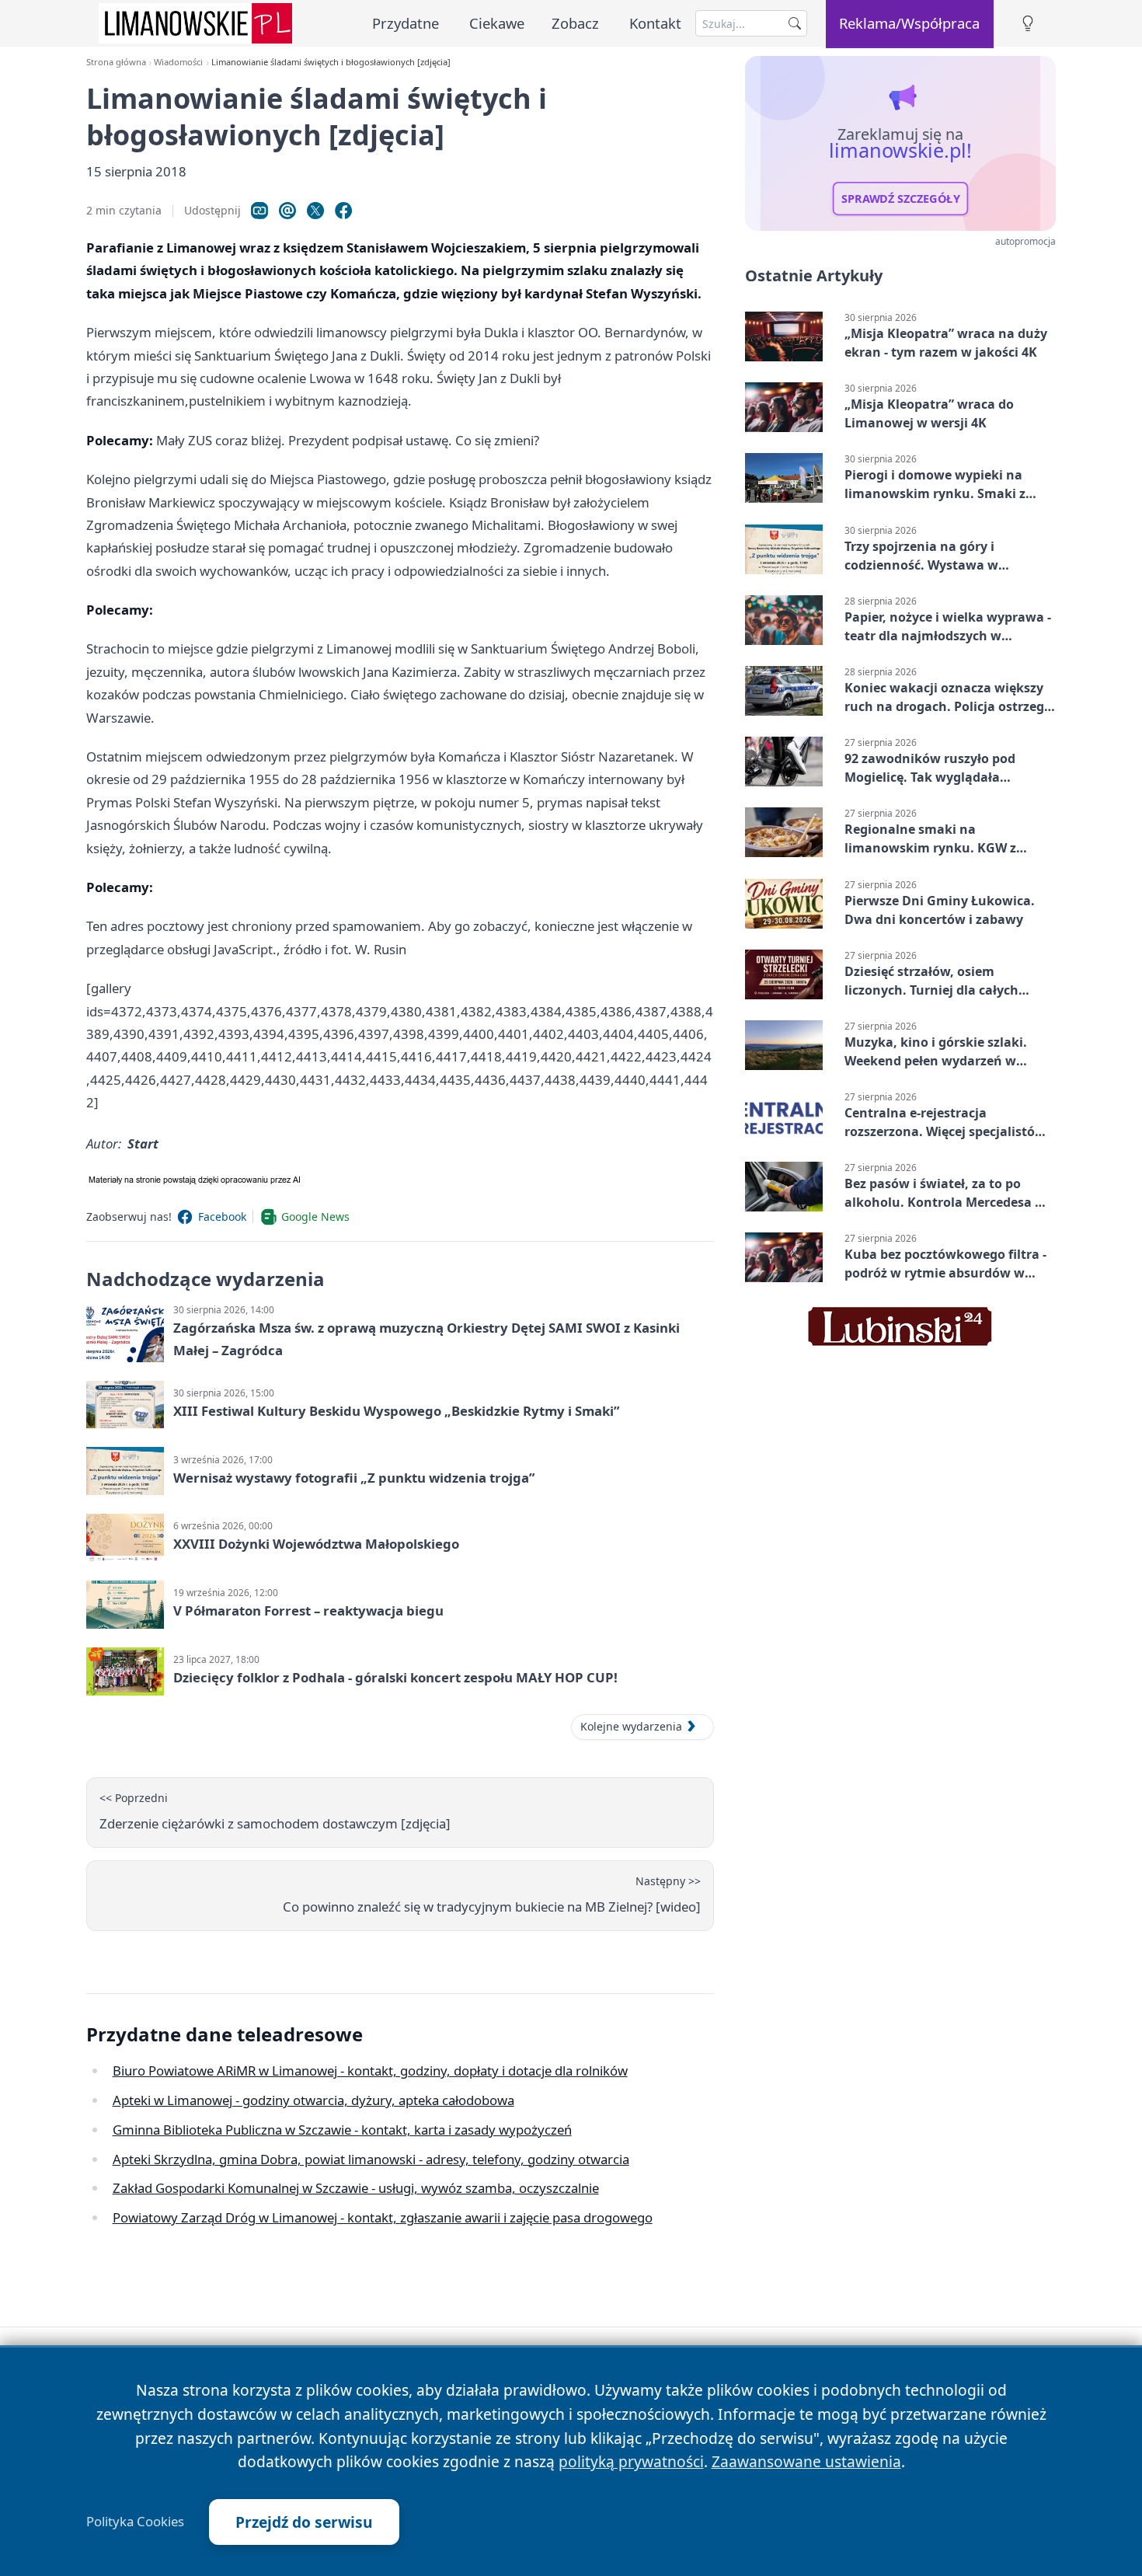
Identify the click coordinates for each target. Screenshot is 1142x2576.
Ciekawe (497, 23)
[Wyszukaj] (795, 23)
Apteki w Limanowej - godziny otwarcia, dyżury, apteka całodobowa (313, 2100)
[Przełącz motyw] (1028, 24)
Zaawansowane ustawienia (806, 2461)
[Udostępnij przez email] (287, 211)
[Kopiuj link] (259, 211)
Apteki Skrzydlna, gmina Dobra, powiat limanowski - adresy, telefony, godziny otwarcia (371, 2159)
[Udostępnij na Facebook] (343, 211)
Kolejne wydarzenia (631, 1726)
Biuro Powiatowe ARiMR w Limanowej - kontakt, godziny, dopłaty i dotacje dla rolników (370, 2071)
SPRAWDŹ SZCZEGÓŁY (901, 199)
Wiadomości (178, 62)
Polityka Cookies (135, 2522)
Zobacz (575, 23)
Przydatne (406, 23)
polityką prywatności (631, 2461)
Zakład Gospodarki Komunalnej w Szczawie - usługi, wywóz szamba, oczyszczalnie (356, 2188)
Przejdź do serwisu (304, 2522)
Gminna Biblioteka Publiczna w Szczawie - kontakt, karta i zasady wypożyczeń (342, 2130)
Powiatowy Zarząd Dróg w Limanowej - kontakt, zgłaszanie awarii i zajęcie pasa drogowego (383, 2217)
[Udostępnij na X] (315, 211)
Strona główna (116, 62)
